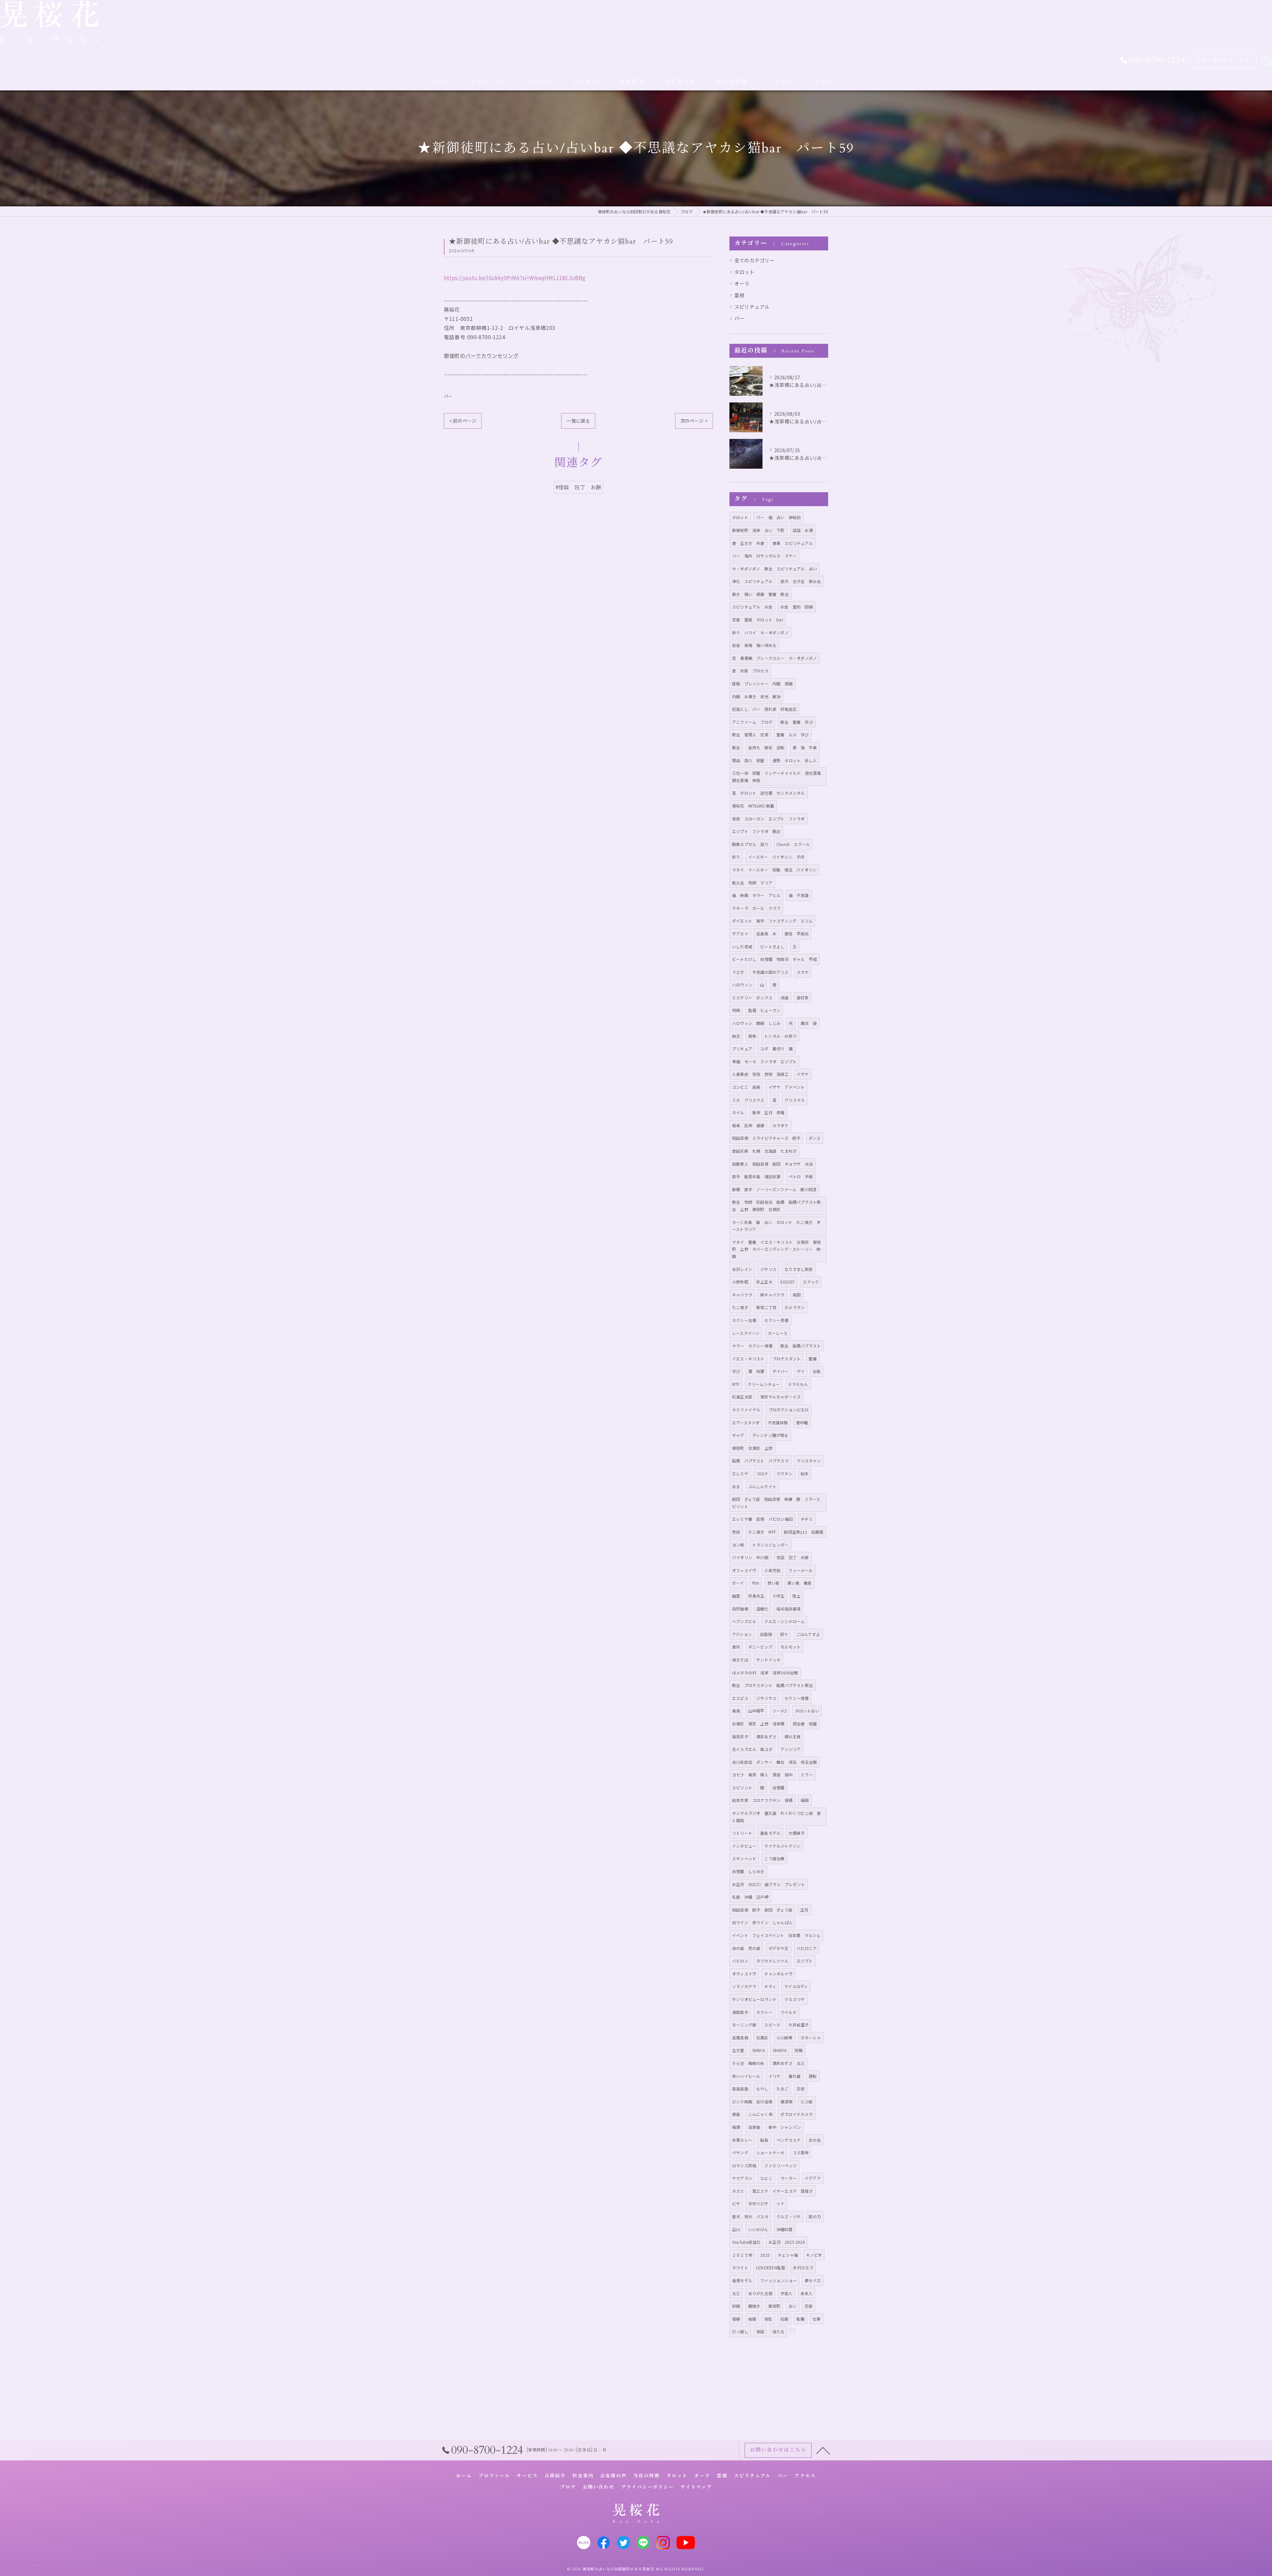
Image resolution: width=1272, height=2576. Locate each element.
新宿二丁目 (766, 1307)
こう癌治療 (774, 1858)
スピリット (742, 1787)
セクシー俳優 (796, 1698)
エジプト (805, 1961)
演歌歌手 (740, 2012)
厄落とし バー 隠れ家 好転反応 (764, 709)
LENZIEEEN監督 (771, 2267)
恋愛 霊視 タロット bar (758, 620)
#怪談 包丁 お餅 (579, 487)
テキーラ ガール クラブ (756, 908)
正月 (804, 1910)
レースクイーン (746, 1333)
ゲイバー (781, 1371)
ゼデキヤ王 (779, 1948)
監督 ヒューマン (765, 1010)
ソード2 (780, 1711)
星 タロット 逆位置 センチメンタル (768, 793)
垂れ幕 (795, 2076)
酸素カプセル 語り (750, 844)
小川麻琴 (785, 2038)
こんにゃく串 (760, 2114)
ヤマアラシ (742, 2178)
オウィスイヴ (744, 1974)
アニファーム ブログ (752, 722)
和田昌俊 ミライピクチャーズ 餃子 (766, 1138)
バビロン (740, 1961)
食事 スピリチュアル (793, 543)
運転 (813, 2076)
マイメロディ (796, 1986)
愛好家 (803, 998)
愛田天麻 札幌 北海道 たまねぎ (764, 1151)
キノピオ (814, 2255)
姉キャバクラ (772, 1295)
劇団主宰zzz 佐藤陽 (803, 1532)
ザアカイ (740, 934)
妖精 (736, 2306)
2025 (765, 2255)
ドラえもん (798, 1384)
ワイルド (789, 2012)
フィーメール (800, 1570)
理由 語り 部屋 (748, 760)
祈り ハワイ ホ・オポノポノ (760, 632)
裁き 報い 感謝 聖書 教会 (760, 594)
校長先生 (756, 1596)
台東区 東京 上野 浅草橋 (758, 1724)
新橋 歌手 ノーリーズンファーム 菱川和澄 (774, 1189)
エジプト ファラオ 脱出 (756, 831)
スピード (772, 2025)
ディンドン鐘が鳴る (770, 1435)
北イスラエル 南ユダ (752, 1749)
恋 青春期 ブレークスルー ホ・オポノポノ (774, 658)
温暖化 (762, 1609)
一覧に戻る (578, 421)
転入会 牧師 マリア (752, 883)
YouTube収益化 (746, 2242)
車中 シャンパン (785, 2127)
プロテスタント (787, 1359)
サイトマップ (696, 2487)
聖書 (813, 1359)
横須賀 (787, 2102)
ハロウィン (742, 985)
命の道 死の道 (746, 1948)
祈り (736, 857)
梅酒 (736, 2127)
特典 (736, 1010)
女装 (817, 1371)
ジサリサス (766, 1698)
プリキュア (742, 1049)
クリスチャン (809, 1461)
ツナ (780, 2204)
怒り (784, 1634)
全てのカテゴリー (755, 260)
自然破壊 (740, 1609)
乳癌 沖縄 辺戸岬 (750, 1897)
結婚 (752, 2319)
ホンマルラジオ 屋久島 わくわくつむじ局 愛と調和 (776, 1817)
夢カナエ (813, 2280)
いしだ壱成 (742, 946)
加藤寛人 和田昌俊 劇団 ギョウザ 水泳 (772, 1164)
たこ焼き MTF (762, 1532)
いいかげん (758, 2229)
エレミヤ (740, 1473)
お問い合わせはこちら (1223, 61)
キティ (770, 1986)
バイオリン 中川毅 (750, 1557)
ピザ (736, 2204)
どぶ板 (807, 2102)
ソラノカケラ (744, 1986)
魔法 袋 (809, 1023)
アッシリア (791, 1749)
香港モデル (742, 2280)
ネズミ (738, 2191)
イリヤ (775, 2076)
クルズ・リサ (789, 2216)
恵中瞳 (802, 1422)
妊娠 (784, 2319)
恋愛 (809, 2306)
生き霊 (738, 2050)
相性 (768, 2319)
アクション (742, 1634)
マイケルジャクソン (782, 1846)
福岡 (805, 1800)
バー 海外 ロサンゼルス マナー (764, 556)
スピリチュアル (752, 307)
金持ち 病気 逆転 (767, 747)
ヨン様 (738, 1545)
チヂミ (807, 1519)
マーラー (789, 2178)
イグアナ (813, 2178)
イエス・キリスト (748, 1359)
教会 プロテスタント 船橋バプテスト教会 (772, 1685)
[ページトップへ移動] (823, 2450)
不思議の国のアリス (770, 972)
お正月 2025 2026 (787, 2242)
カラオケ (781, 1125)
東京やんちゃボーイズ (780, 1397)
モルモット (791, 1647)
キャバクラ (742, 1295)
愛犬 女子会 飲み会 (801, 581)
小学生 (779, 1596)
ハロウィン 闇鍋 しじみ (756, 1023)
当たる (779, 2331)
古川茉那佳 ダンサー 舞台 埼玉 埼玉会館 (774, 1762)
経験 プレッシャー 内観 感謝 (762, 683)
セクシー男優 (776, 1320)
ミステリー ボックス (752, 998)
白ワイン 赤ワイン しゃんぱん (762, 1922)
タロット (744, 272)
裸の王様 (793, 1736)
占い (792, 2306)
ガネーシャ (811, 2038)
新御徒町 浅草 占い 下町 (758, 530)
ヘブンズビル (744, 1621)
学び (736, 1371)
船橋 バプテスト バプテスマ (760, 1461)
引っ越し (740, 2331)
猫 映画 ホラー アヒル (756, 895)
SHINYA (780, 2050)
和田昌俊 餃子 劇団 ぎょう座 (762, 1910)
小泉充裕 (772, 1570)
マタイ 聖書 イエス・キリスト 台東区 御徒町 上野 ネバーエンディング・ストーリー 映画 (776, 1249)
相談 (760, 2331)
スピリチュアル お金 (752, 607)
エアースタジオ (746, 1422)
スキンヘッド (744, 1858)
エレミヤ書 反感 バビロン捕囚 (762, 1519)
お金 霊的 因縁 (797, 607)
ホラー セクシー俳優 (752, 1346)
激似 (736, 1647)
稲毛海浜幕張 (789, 1609)
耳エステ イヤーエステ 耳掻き (783, 2191)
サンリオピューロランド (754, 1999)
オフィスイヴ (744, 1570)
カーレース (778, 1333)
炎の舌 (815, 2140)
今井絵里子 (798, 2025)
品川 (736, 2229)
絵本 (805, 1473)
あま (736, 1486)
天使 (801, 2089)
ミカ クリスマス (748, 1100)
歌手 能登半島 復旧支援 (756, 1176)
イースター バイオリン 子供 (776, 857)
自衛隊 (766, 1634)
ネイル (738, 1112)
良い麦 (774, 1583)
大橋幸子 (796, 1833)
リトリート (742, 1833)
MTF (736, 1384)
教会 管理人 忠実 (750, 735)
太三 (736, 2293)
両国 (797, 1295)
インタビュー (744, 1846)
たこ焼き (740, 1307)
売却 (736, 1532)
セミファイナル (746, 1410)
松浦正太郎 (742, 1397)
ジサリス (768, 1269)
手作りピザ (758, 2204)
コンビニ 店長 (746, 1087)
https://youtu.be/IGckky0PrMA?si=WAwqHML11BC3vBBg (515, 278)
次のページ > (694, 421)
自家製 (754, 2127)
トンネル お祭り (780, 1036)
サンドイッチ (768, 1660)
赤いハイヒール (746, 2076)
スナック (811, 1282)
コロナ (762, 1473)
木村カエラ (803, 2267)
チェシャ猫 (788, 2255)
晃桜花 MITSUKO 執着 (753, 806)
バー (448, 396)
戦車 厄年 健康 (748, 1125)
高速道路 (740, 2089)
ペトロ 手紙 (801, 1176)
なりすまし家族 (798, 1269)
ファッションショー (778, 2280)
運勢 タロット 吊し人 (795, 760)
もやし (762, 2089)
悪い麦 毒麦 (799, 1583)
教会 (736, 747)
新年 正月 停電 (768, 1112)
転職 (800, 2319)
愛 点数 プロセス (750, 671)
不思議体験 (778, 1422)
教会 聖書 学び (797, 722)
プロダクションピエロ (789, 1410)
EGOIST (788, 1282)
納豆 (736, 1036)
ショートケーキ (770, 2153)
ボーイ (738, 1583)
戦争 (752, 1036)
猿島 (736, 2114)
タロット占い (807, 1711)
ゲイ (801, 1371)
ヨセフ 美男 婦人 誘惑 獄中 (762, 1775)
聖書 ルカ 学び (793, 735)
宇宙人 (787, 2293)
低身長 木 (766, 934)
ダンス (815, 1138)
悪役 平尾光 (796, 934)
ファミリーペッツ (780, 2165)
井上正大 (764, 1282)
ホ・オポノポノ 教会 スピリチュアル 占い (774, 569)
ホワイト (740, 2267)
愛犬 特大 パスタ (750, 2216)
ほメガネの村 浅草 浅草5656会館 (765, 1673)
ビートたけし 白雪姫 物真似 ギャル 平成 (774, 959)
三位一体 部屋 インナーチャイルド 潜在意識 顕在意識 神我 (779, 777)
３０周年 (801, 2153)
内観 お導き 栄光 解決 (756, 696)
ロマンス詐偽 (744, 2165)
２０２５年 (742, 2255)
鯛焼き (754, 2306)
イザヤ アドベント (787, 1087)
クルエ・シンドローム (784, 1621)
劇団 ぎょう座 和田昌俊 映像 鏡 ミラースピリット (776, 1503)
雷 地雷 (756, 1371)
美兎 (736, 1711)
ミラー (807, 1775)
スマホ (803, 972)
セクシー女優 (744, 1320)
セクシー (764, 2012)
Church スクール (793, 844)
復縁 (736, 2319)
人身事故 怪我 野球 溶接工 (760, 1074)
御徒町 (774, 2306)
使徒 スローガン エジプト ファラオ (768, 819)
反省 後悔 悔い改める (754, 645)
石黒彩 (762, 2038)
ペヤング (740, 2153)
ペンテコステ (789, 2140)
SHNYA (759, 2050)
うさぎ (738, 972)
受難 (798, 2050)
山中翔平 (756, 1711)
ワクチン (785, 1473)
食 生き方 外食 (748, 543)
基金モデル (770, 1833)
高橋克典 (740, 2038)
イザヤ (803, 1074)
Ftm (756, 1583)
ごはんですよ (808, 1634)
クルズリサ (795, 1999)
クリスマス (795, 1100)
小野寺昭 (740, 1282)
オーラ (742, 283)
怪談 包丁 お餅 (793, 1557)
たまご (783, 2089)
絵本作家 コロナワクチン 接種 (762, 1800)
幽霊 (736, 1596)
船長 (764, 2140)
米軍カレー (742, 2140)
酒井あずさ (766, 1736)
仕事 (817, 2319)
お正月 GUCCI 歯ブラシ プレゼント (768, 1884)
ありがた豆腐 (760, 2293)
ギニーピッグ (760, 1647)
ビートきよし (772, 946)
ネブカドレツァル (772, 1961)
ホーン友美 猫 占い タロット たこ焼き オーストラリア (776, 1226)
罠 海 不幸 (805, 747)
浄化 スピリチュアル (752, 581)
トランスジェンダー (770, 1545)
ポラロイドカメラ (797, 2114)
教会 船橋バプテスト (801, 1346)
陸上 (796, 1596)
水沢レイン (742, 1269)
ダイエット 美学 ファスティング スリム (772, 921)
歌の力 (815, 2216)
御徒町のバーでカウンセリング (481, 355)
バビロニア (807, 1948)
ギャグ (738, 1435)
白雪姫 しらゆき (748, 1871)
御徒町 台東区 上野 (752, 1448)
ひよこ (766, 2178)
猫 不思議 (799, 895)
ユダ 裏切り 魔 (776, 1049)
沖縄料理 (785, 2229)
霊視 (739, 295)
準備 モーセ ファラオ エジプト (764, 1061)
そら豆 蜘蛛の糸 (748, 2063)
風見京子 (740, 1736)
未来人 (807, 2293)
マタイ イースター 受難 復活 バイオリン (774, 870)
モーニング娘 (744, 2025)
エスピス (740, 1698)
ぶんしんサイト (762, 1486)
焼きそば (740, 1660)
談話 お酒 (803, 530)
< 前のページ (463, 421)
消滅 (784, 998)
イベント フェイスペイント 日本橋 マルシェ (776, 1935)
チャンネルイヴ (778, 1974)
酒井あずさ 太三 (789, 2063)
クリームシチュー (764, 1384)
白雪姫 (779, 1787)
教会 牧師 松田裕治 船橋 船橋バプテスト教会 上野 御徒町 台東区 (776, 1206)
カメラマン (795, 1307)
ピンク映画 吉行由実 (752, 2102)
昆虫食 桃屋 (805, 1724)
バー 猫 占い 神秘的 (778, 517)
